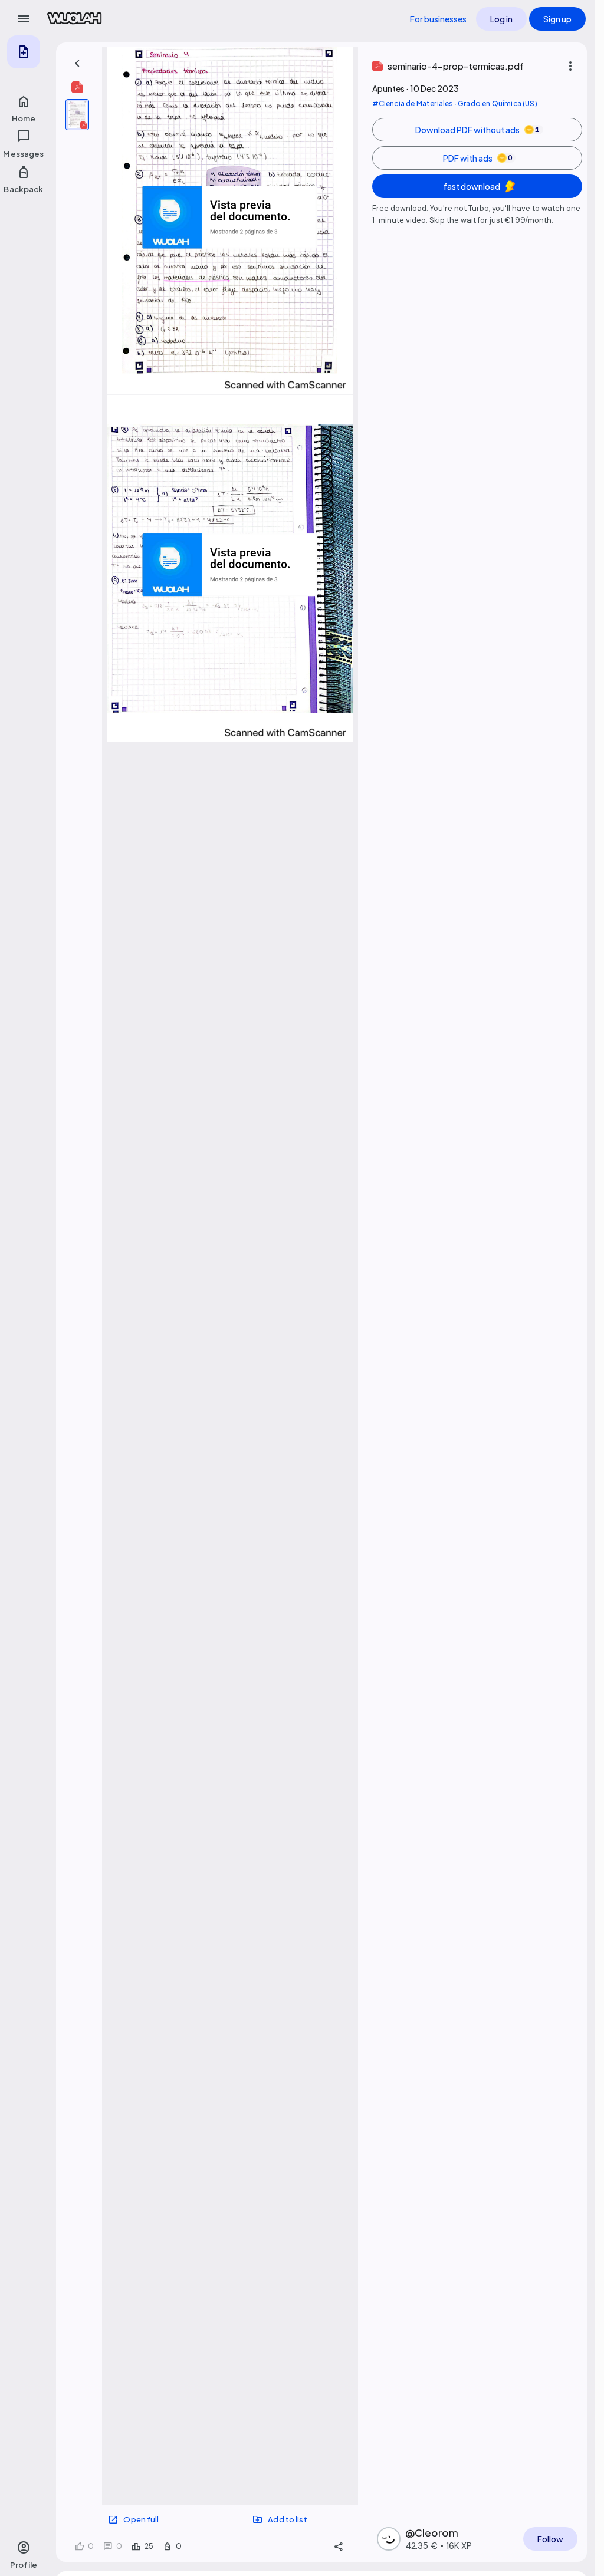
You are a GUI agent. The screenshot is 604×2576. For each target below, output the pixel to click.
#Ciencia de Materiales (413, 103)
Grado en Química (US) (498, 103)
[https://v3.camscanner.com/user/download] (286, 385)
